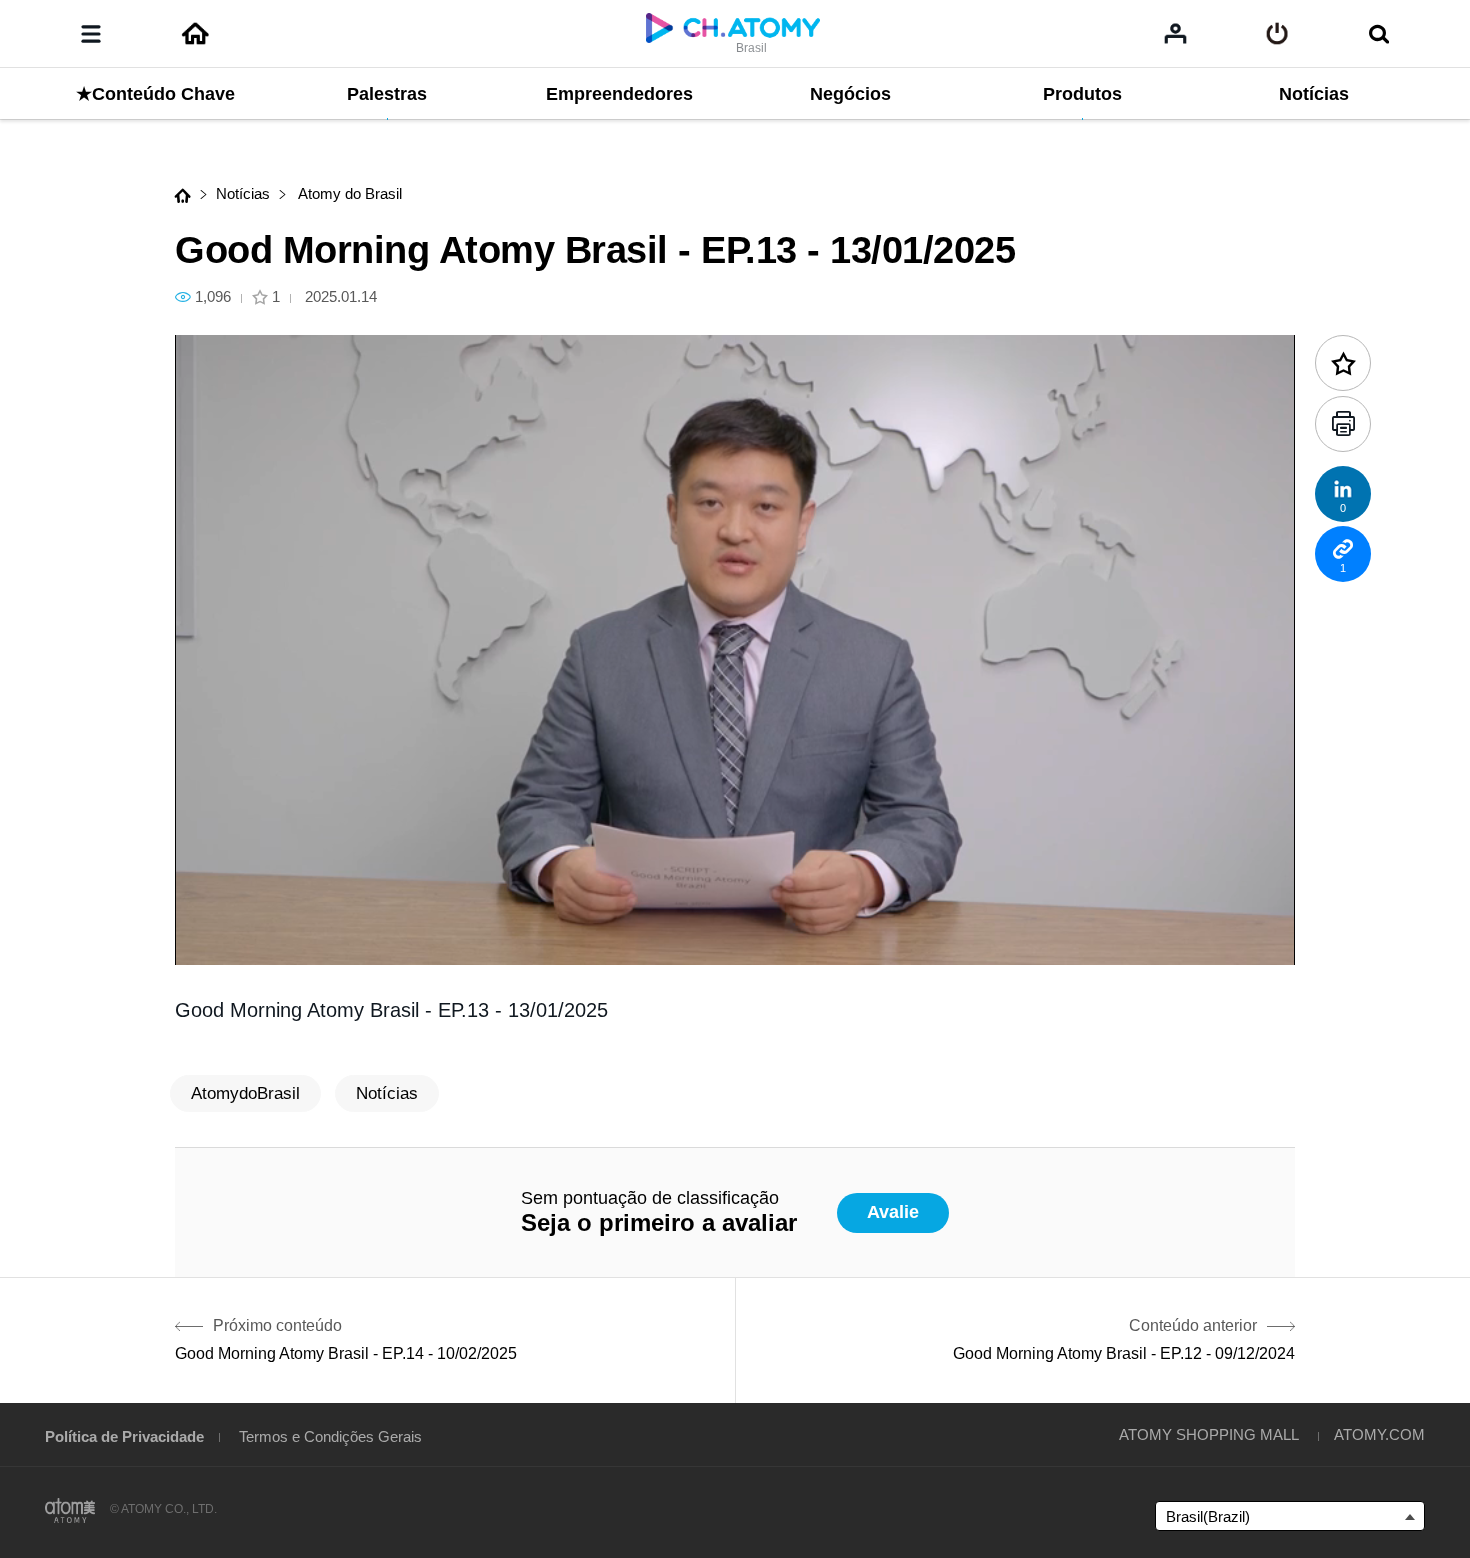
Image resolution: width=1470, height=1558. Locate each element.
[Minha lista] (1175, 33)
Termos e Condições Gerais (330, 1436)
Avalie (893, 1212)
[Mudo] (335, 938)
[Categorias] (91, 34)
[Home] (195, 34)
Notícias (243, 193)
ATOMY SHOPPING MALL (1209, 1434)
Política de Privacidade (124, 1436)
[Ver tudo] (1277, 34)
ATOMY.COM (1379, 1434)
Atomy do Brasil (348, 193)
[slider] (735, 910)
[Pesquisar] (1378, 34)
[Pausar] (215, 938)
